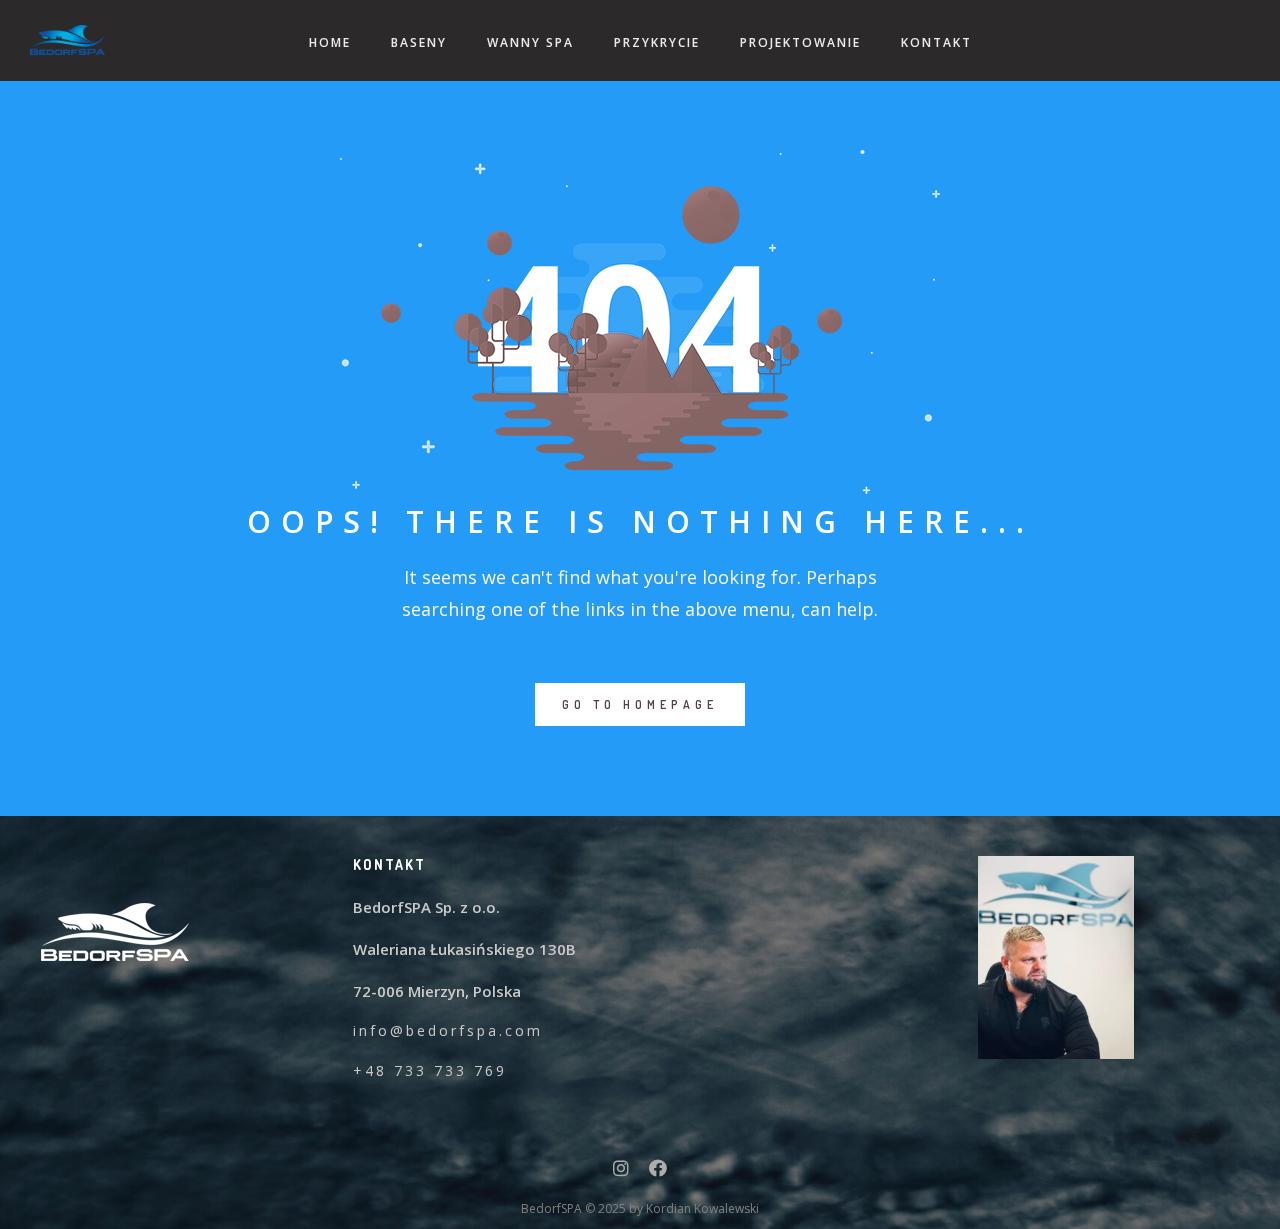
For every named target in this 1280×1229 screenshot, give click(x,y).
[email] (658, 1171)
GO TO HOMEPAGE (640, 704)
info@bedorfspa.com (448, 1030)
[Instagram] (621, 1171)
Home (330, 42)
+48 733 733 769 (430, 1070)
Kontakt (936, 42)
